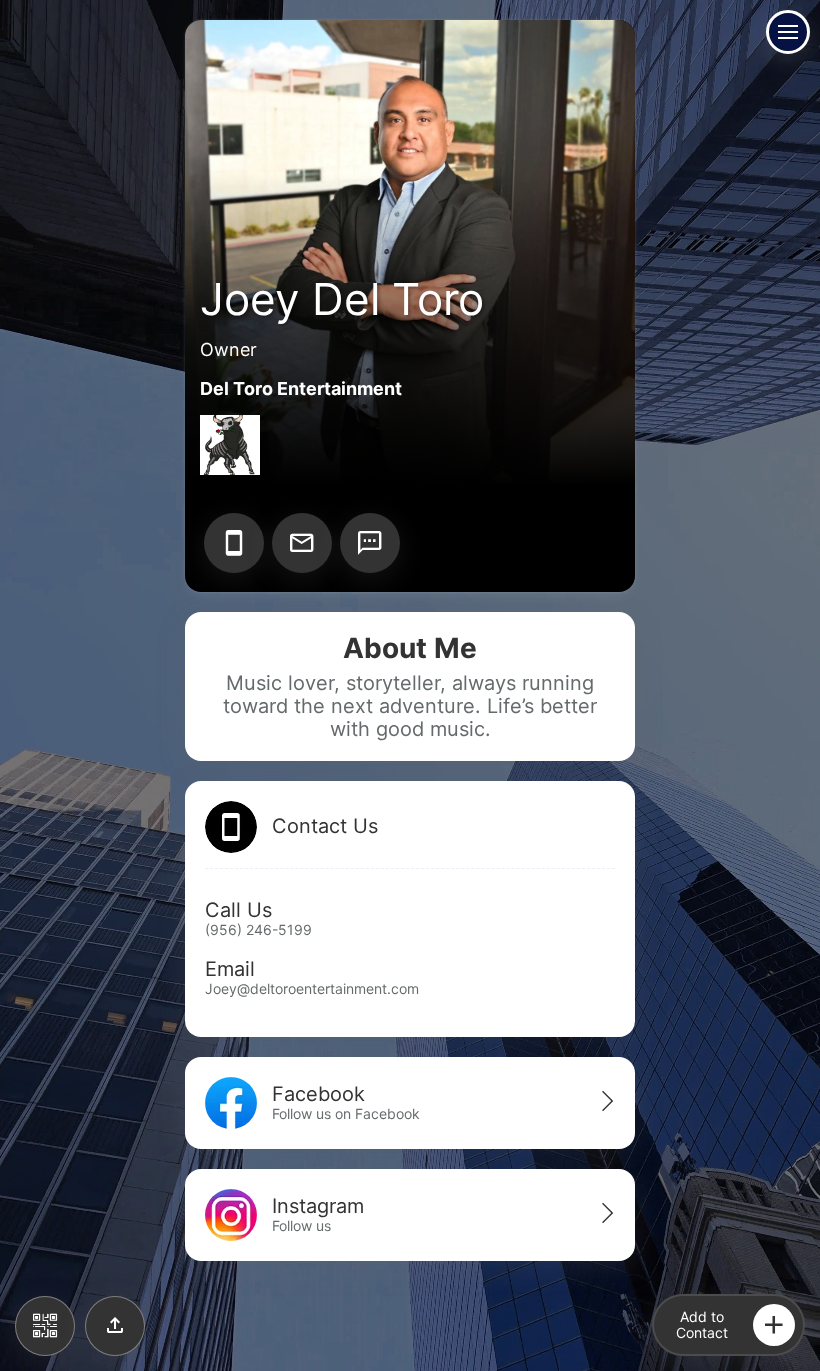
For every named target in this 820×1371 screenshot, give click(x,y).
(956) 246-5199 (258, 929)
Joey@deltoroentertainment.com (312, 988)
